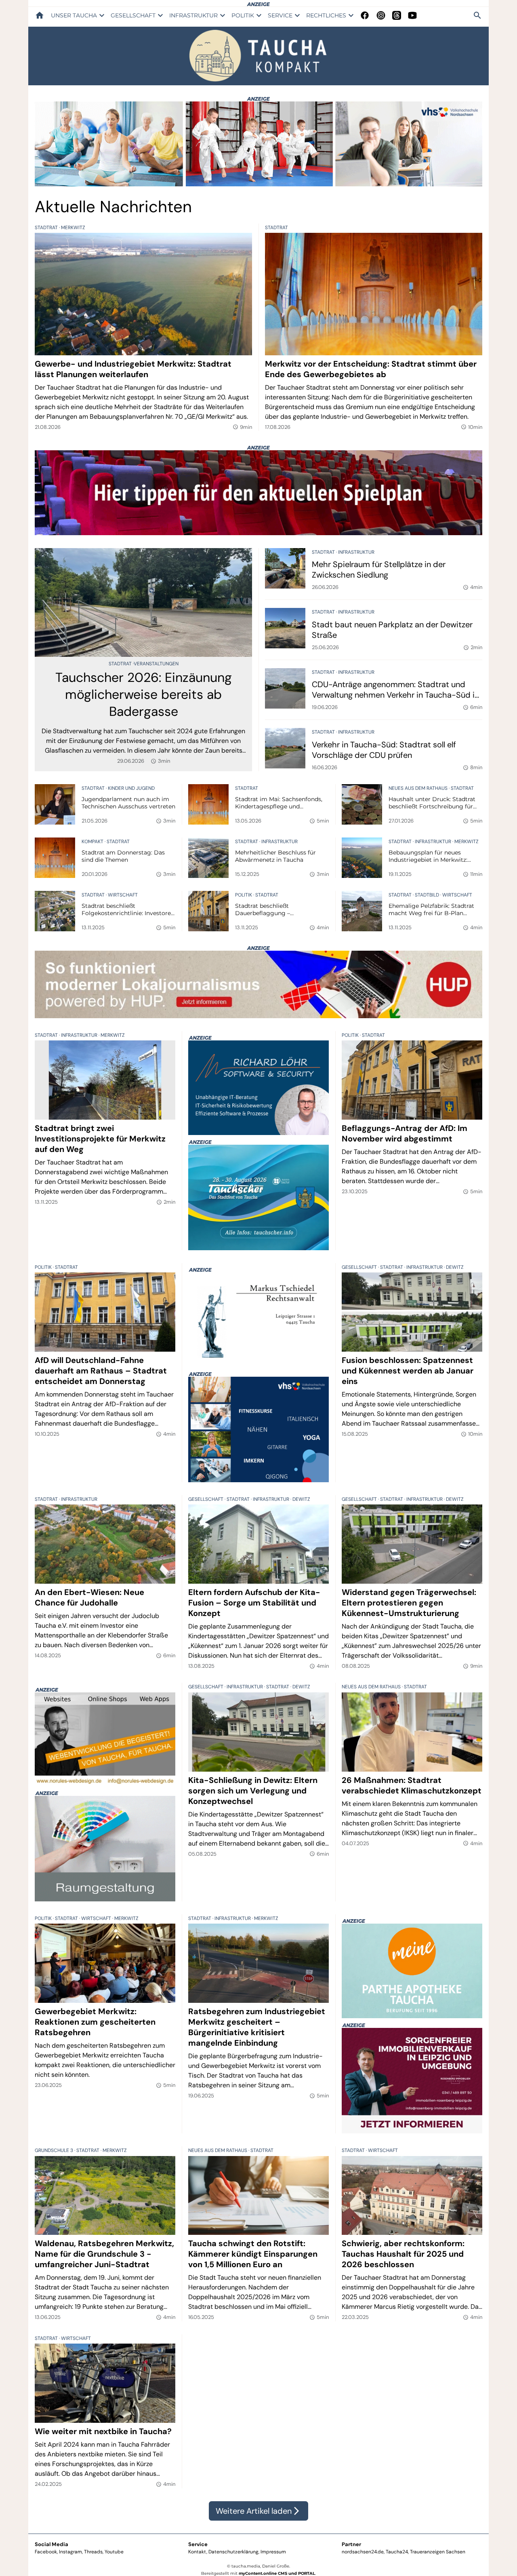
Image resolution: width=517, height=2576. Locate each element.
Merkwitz (73, 228)
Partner (351, 2544)
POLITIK (243, 15)
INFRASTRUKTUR (193, 15)
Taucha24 (397, 2552)
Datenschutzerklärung (233, 2552)
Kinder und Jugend (131, 788)
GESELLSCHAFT (133, 15)
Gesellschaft (360, 1267)
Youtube (114, 2552)
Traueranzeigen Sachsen (438, 2552)
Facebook (46, 2552)
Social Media (51, 2544)
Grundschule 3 (55, 2150)
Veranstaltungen (156, 664)
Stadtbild (428, 895)
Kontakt (197, 2552)
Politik (244, 895)
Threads (93, 2552)
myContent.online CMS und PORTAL (277, 2573)
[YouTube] (412, 15)
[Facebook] (365, 15)
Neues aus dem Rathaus (419, 788)
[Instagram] (381, 15)
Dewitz (455, 1267)
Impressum (273, 2552)
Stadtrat (47, 228)
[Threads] (397, 15)
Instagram (70, 2552)
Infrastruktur (356, 552)
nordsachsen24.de (363, 2552)
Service (198, 2544)
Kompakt (93, 842)
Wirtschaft (123, 895)
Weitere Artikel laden (258, 2511)
